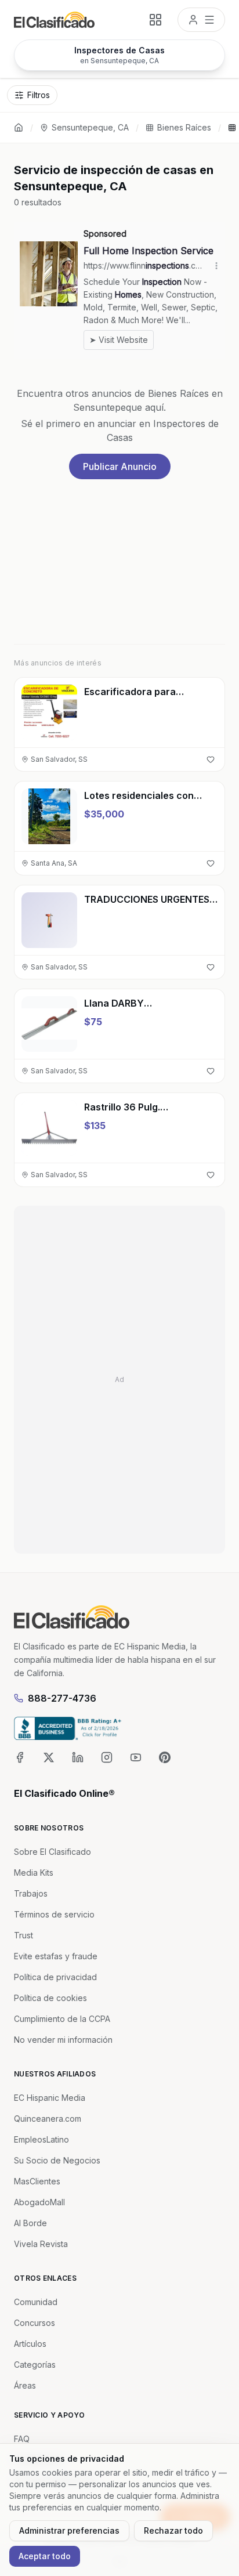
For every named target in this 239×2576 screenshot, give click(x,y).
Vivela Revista (41, 2244)
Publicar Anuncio (120, 466)
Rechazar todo (173, 2530)
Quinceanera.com (48, 2119)
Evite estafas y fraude (56, 1956)
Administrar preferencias (69, 2530)
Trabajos (31, 1893)
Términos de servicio (54, 1914)
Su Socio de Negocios (57, 2160)
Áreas (25, 2385)
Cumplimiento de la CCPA (62, 2019)
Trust (23, 1935)
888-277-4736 (62, 1698)
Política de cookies (50, 1998)
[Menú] (201, 20)
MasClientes (37, 2181)
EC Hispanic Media (50, 2098)
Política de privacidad (55, 1977)
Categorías (35, 2365)
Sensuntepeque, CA (90, 127)
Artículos (30, 2344)
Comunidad (36, 2302)
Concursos (35, 2323)
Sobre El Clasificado (52, 1852)
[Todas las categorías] (155, 20)
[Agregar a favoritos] (211, 759)
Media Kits (34, 1873)
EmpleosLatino (41, 2139)
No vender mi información (63, 2040)
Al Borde (30, 2223)
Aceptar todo (45, 2556)
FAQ (22, 2439)
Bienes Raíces (184, 127)
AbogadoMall (39, 2202)
